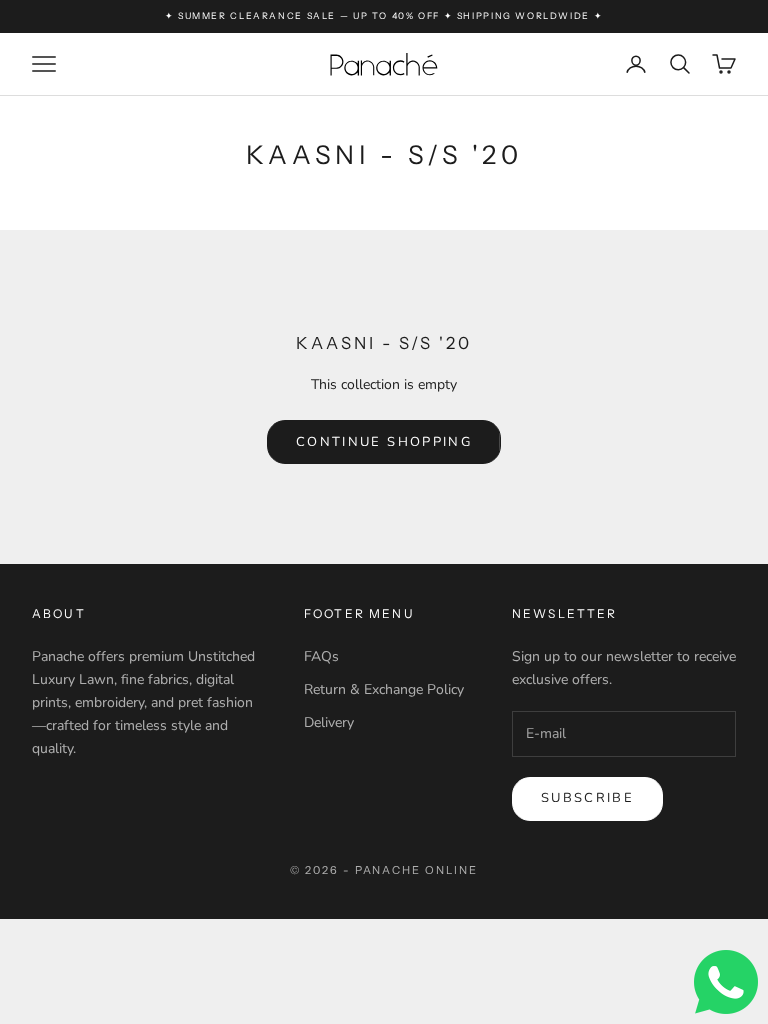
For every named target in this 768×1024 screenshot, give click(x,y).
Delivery (329, 722)
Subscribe (587, 798)
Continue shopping (384, 442)
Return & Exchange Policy (384, 689)
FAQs (321, 656)
